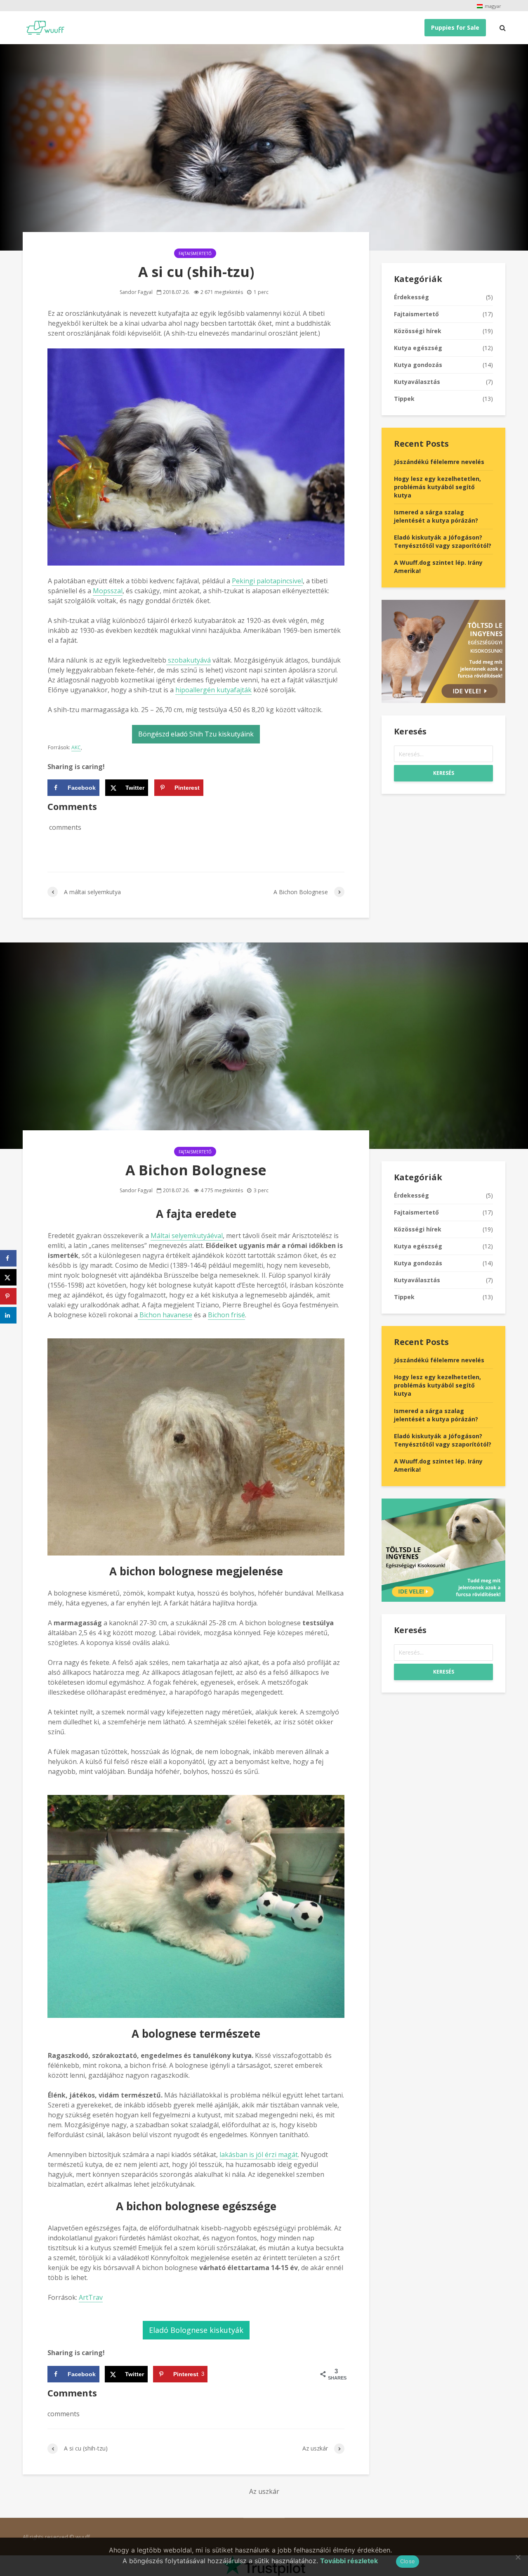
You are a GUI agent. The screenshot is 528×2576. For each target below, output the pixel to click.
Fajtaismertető (195, 253)
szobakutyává (189, 660)
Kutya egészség (418, 348)
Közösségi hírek (418, 331)
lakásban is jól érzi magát (259, 2155)
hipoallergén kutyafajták (213, 690)
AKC (76, 747)
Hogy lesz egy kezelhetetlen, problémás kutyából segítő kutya (437, 487)
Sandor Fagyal (136, 292)
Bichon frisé (226, 1315)
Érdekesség (411, 297)
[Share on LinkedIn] (8, 1315)
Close (408, 2561)
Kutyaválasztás (417, 382)
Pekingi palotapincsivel (267, 581)
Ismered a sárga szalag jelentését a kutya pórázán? (436, 516)
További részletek (349, 2561)
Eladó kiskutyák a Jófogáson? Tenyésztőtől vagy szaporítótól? (443, 541)
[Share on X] (8, 1277)
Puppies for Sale (455, 27)
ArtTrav (91, 2297)
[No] (518, 2557)
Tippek (404, 399)
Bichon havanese (165, 1315)
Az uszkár (264, 2491)
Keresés (444, 773)
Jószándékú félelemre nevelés (439, 462)
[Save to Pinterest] (8, 1296)
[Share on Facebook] (8, 1258)
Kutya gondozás (418, 365)
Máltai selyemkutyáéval (187, 1236)
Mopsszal (108, 591)
